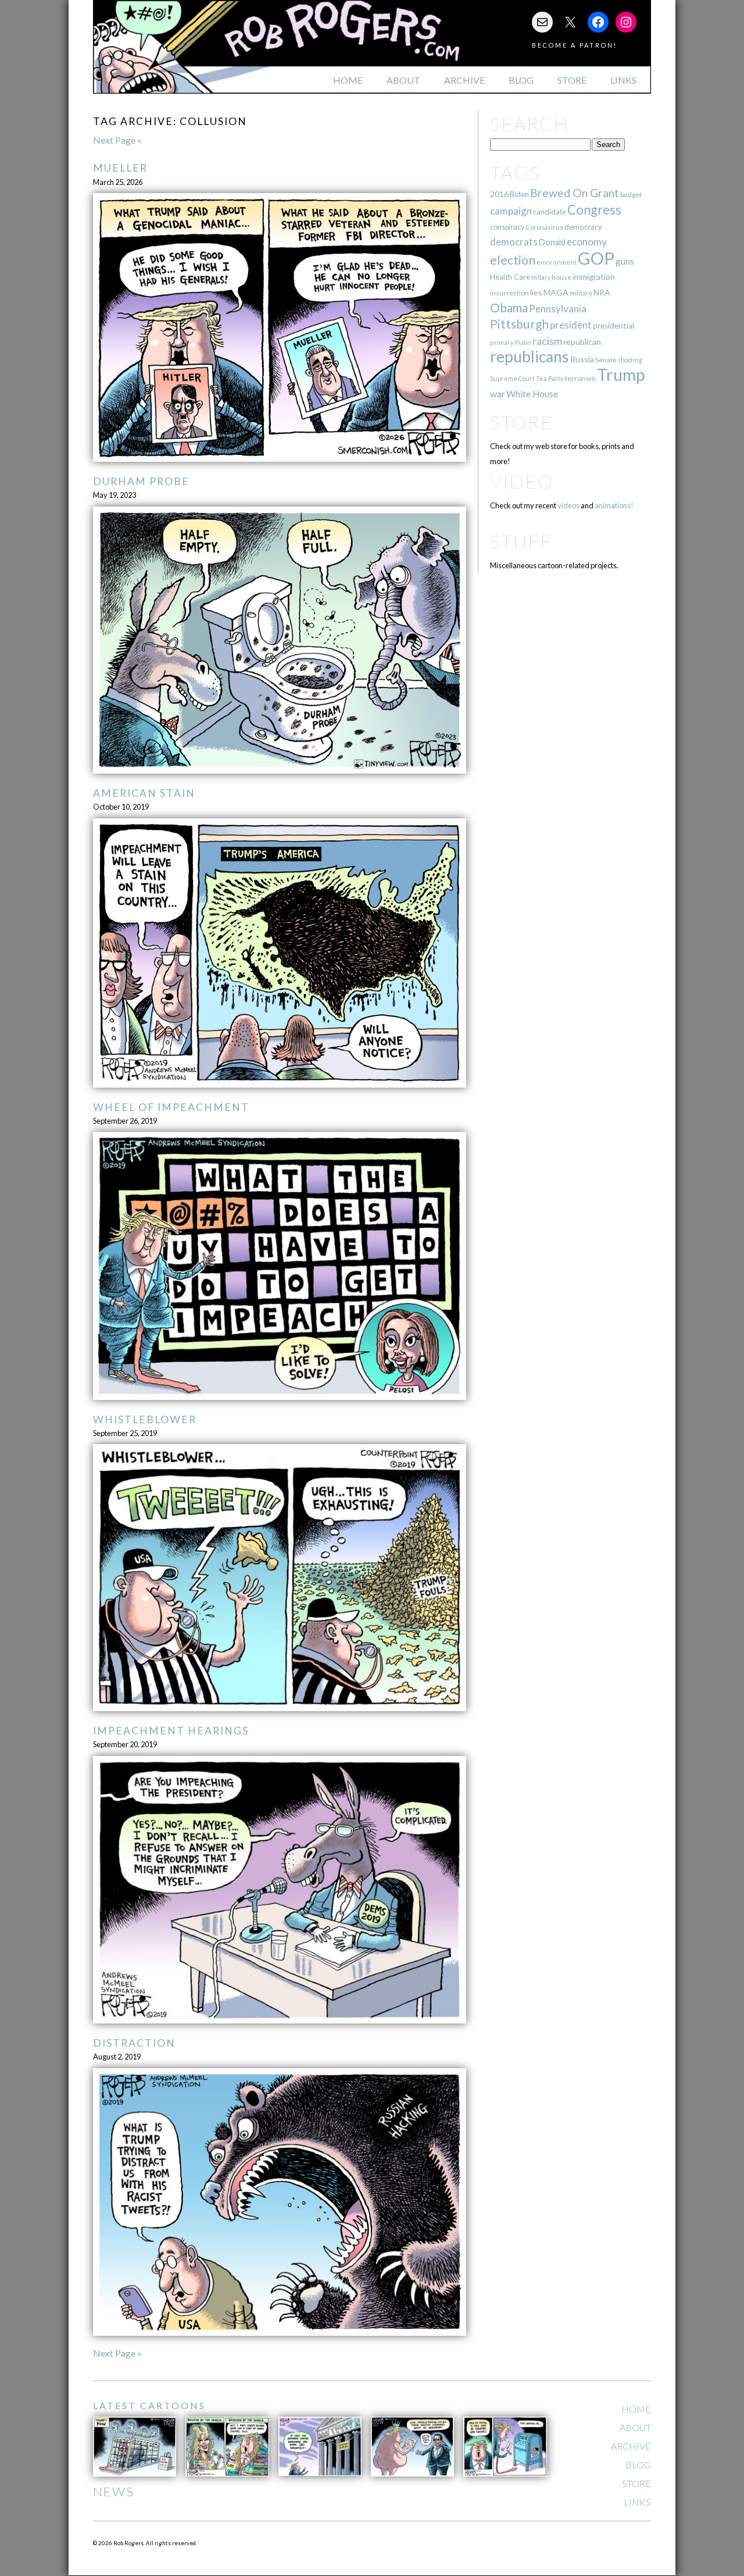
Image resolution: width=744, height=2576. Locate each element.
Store (572, 80)
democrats (514, 242)
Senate (606, 360)
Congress (594, 210)
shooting (630, 360)
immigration (594, 277)
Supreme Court (512, 378)
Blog (521, 80)
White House (532, 394)
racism (547, 341)
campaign (511, 211)
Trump (621, 375)
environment (557, 262)
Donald (552, 242)
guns (625, 261)
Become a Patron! (575, 45)
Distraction (134, 2043)
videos (568, 505)
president (571, 325)
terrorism (580, 378)
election (513, 260)
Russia (582, 359)
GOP (596, 258)
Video (522, 481)
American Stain (144, 793)
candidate (550, 212)
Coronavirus (544, 227)
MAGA (556, 292)
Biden (519, 194)
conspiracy (507, 227)
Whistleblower (145, 1419)
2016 (499, 194)
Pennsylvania (558, 309)
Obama (509, 308)
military (581, 293)
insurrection (509, 293)
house (561, 277)
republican (582, 342)
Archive (464, 80)
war (498, 393)
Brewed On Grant (575, 193)
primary (502, 342)
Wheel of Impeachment (171, 1107)
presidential (614, 326)
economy (587, 242)
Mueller (120, 168)
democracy (583, 227)
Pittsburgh (519, 324)
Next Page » (117, 140)
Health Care (510, 277)
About (403, 80)
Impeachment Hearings (171, 1731)
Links (623, 80)
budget (631, 195)
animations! (614, 505)
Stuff (521, 541)
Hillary (541, 277)
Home (348, 80)
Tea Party (550, 378)
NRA (602, 292)
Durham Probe (141, 481)
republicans (530, 357)
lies (536, 292)
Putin (523, 342)
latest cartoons (149, 2405)
